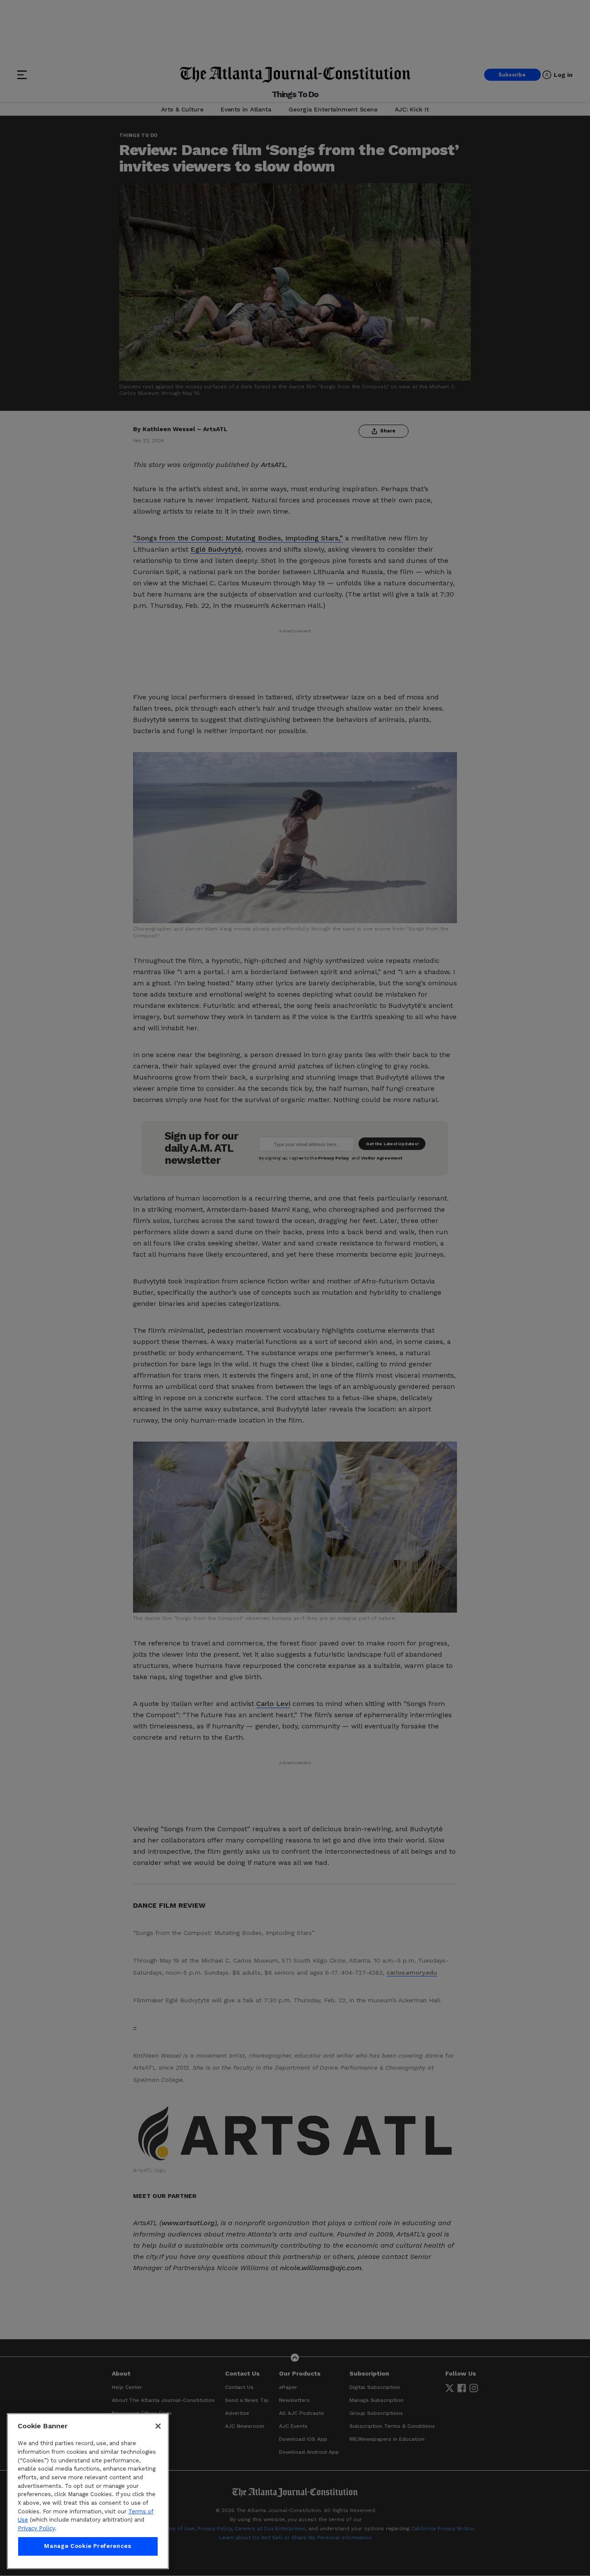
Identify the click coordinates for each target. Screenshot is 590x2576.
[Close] (158, 2426)
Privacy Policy (36, 2528)
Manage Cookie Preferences (88, 2546)
